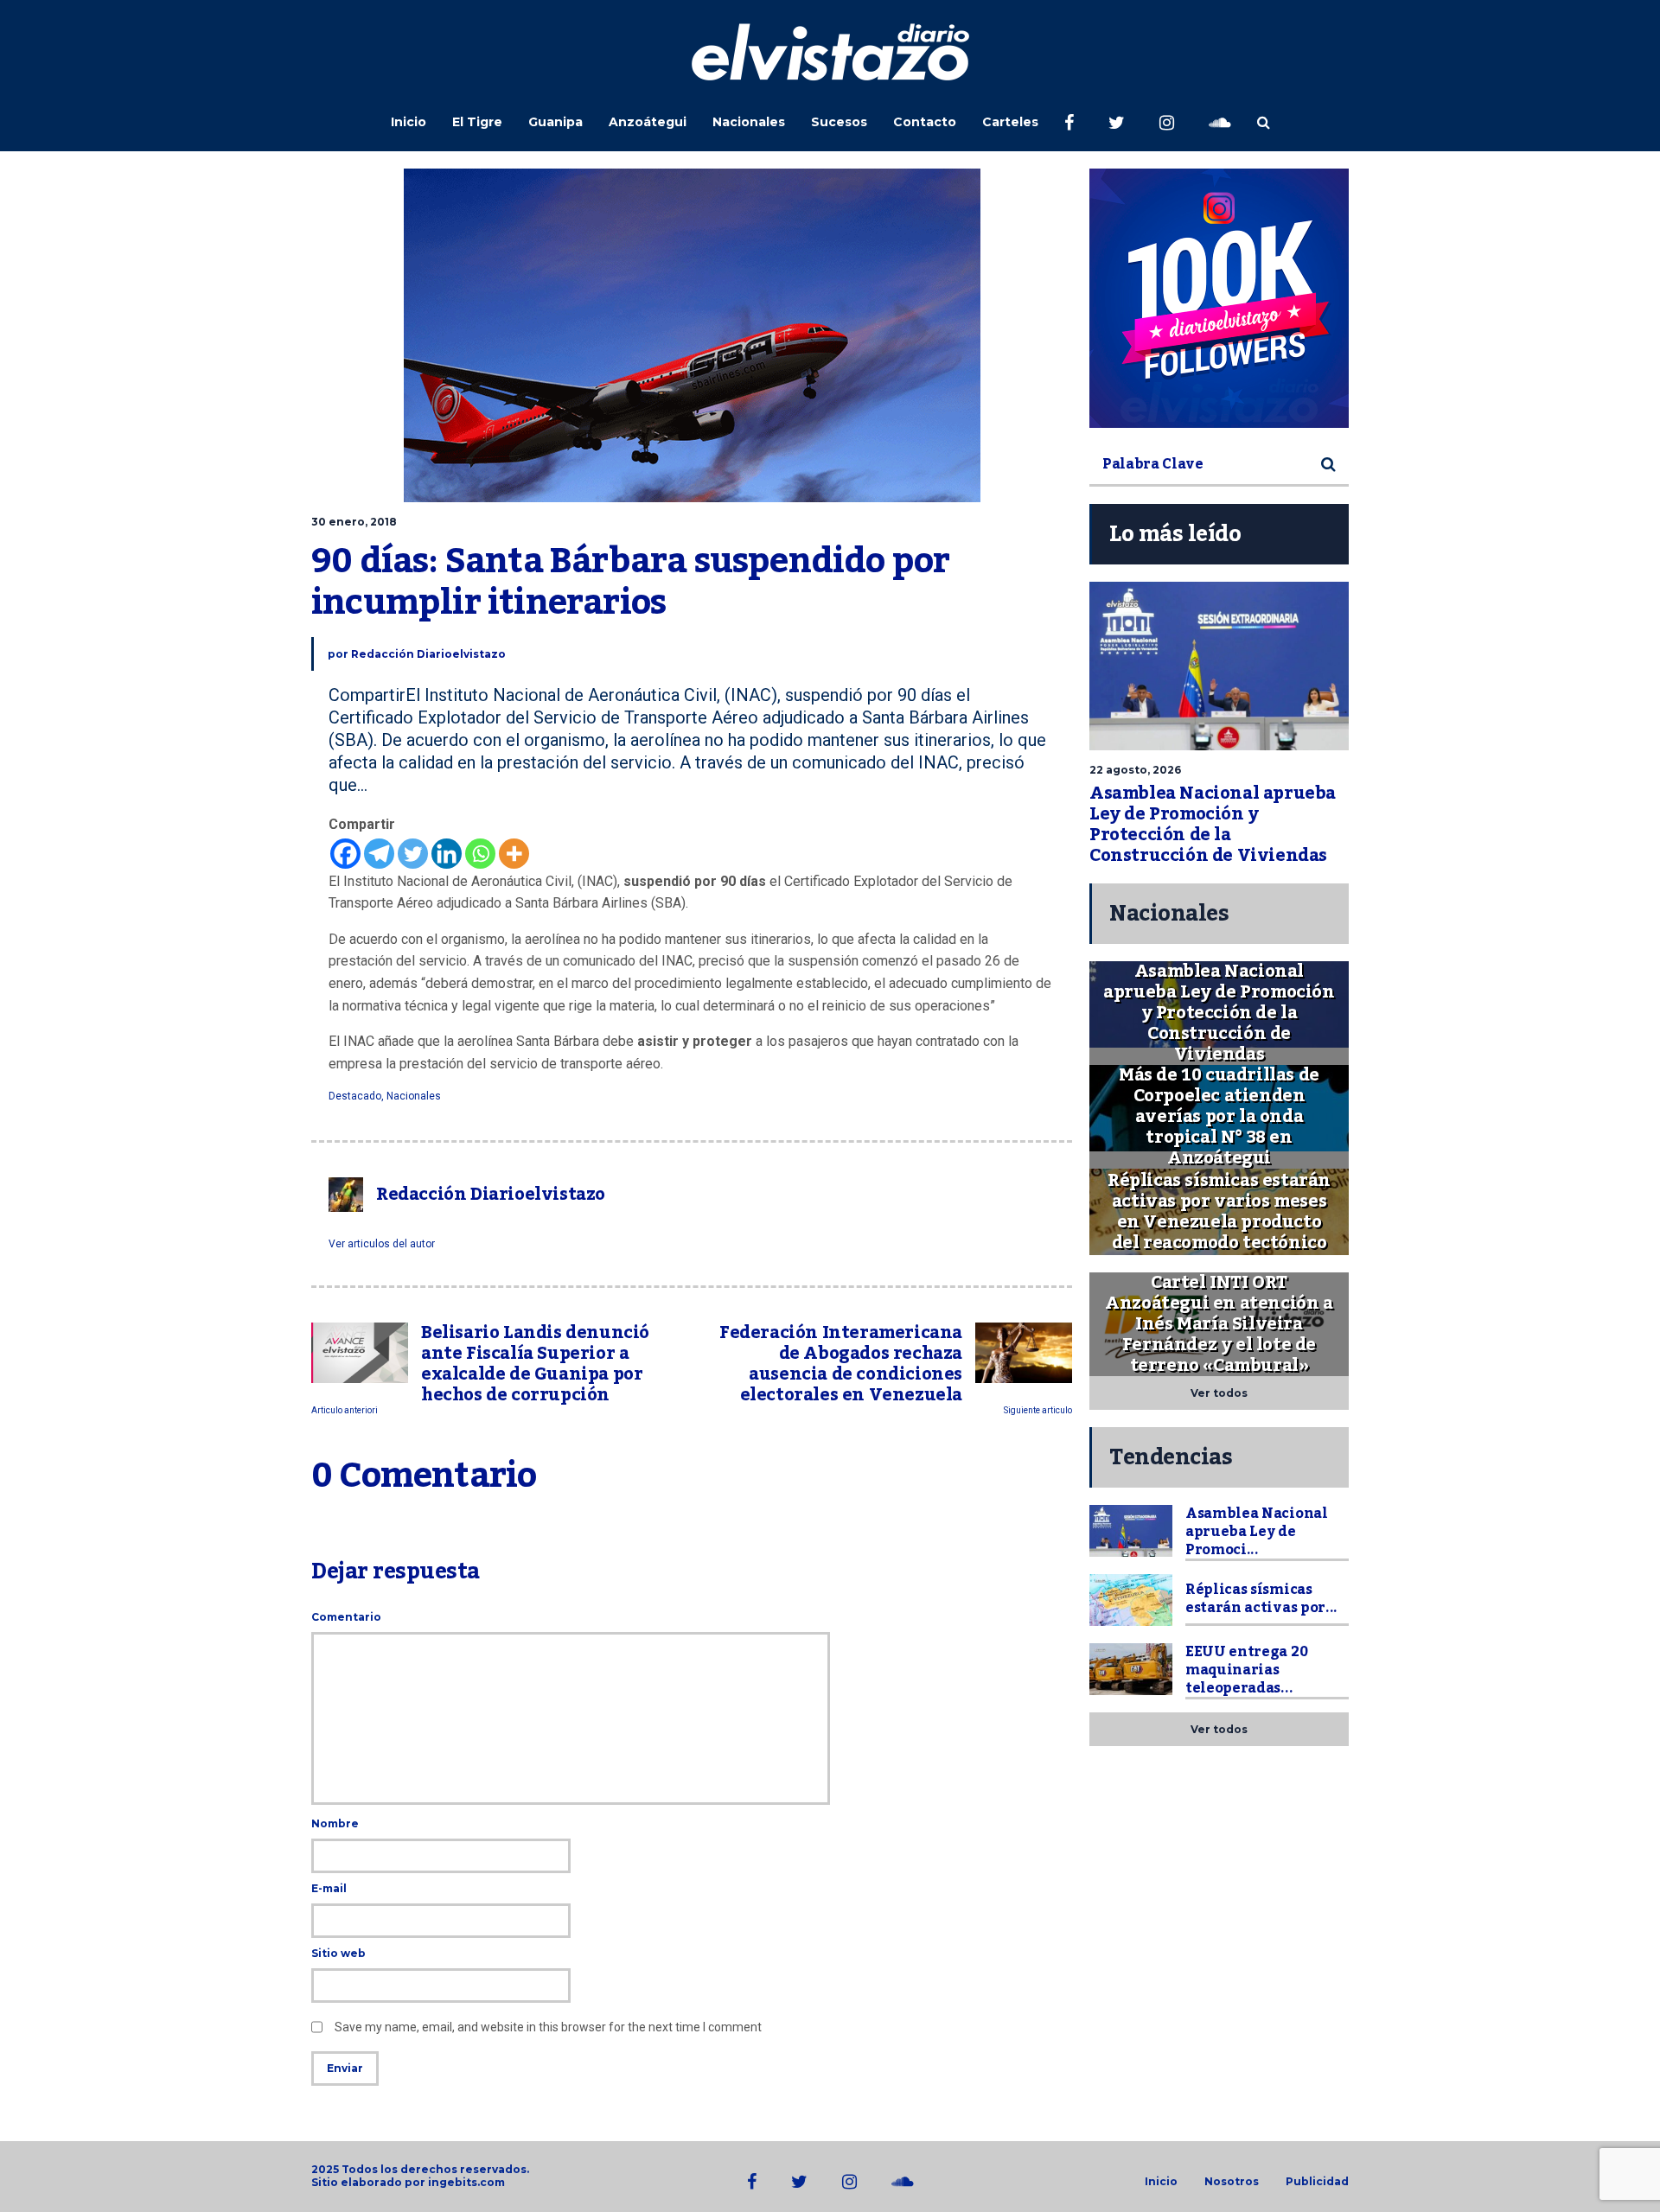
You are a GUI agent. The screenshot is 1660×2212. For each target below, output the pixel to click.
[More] (514, 854)
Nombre (335, 1823)
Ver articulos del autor (382, 1244)
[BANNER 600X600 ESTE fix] (1219, 298)
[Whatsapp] (480, 854)
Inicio (409, 122)
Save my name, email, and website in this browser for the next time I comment (548, 2027)
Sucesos (839, 122)
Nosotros (1232, 2182)
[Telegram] (379, 854)
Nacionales (749, 122)
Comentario (346, 1617)
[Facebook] (345, 854)
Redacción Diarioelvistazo (428, 654)
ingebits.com (466, 2182)
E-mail (329, 1888)
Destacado (355, 1096)
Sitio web (338, 1953)
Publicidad (1317, 2182)
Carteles (1010, 122)
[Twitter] (413, 854)
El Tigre (477, 122)
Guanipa (555, 122)
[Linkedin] (447, 854)
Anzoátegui (648, 122)
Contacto (925, 122)
